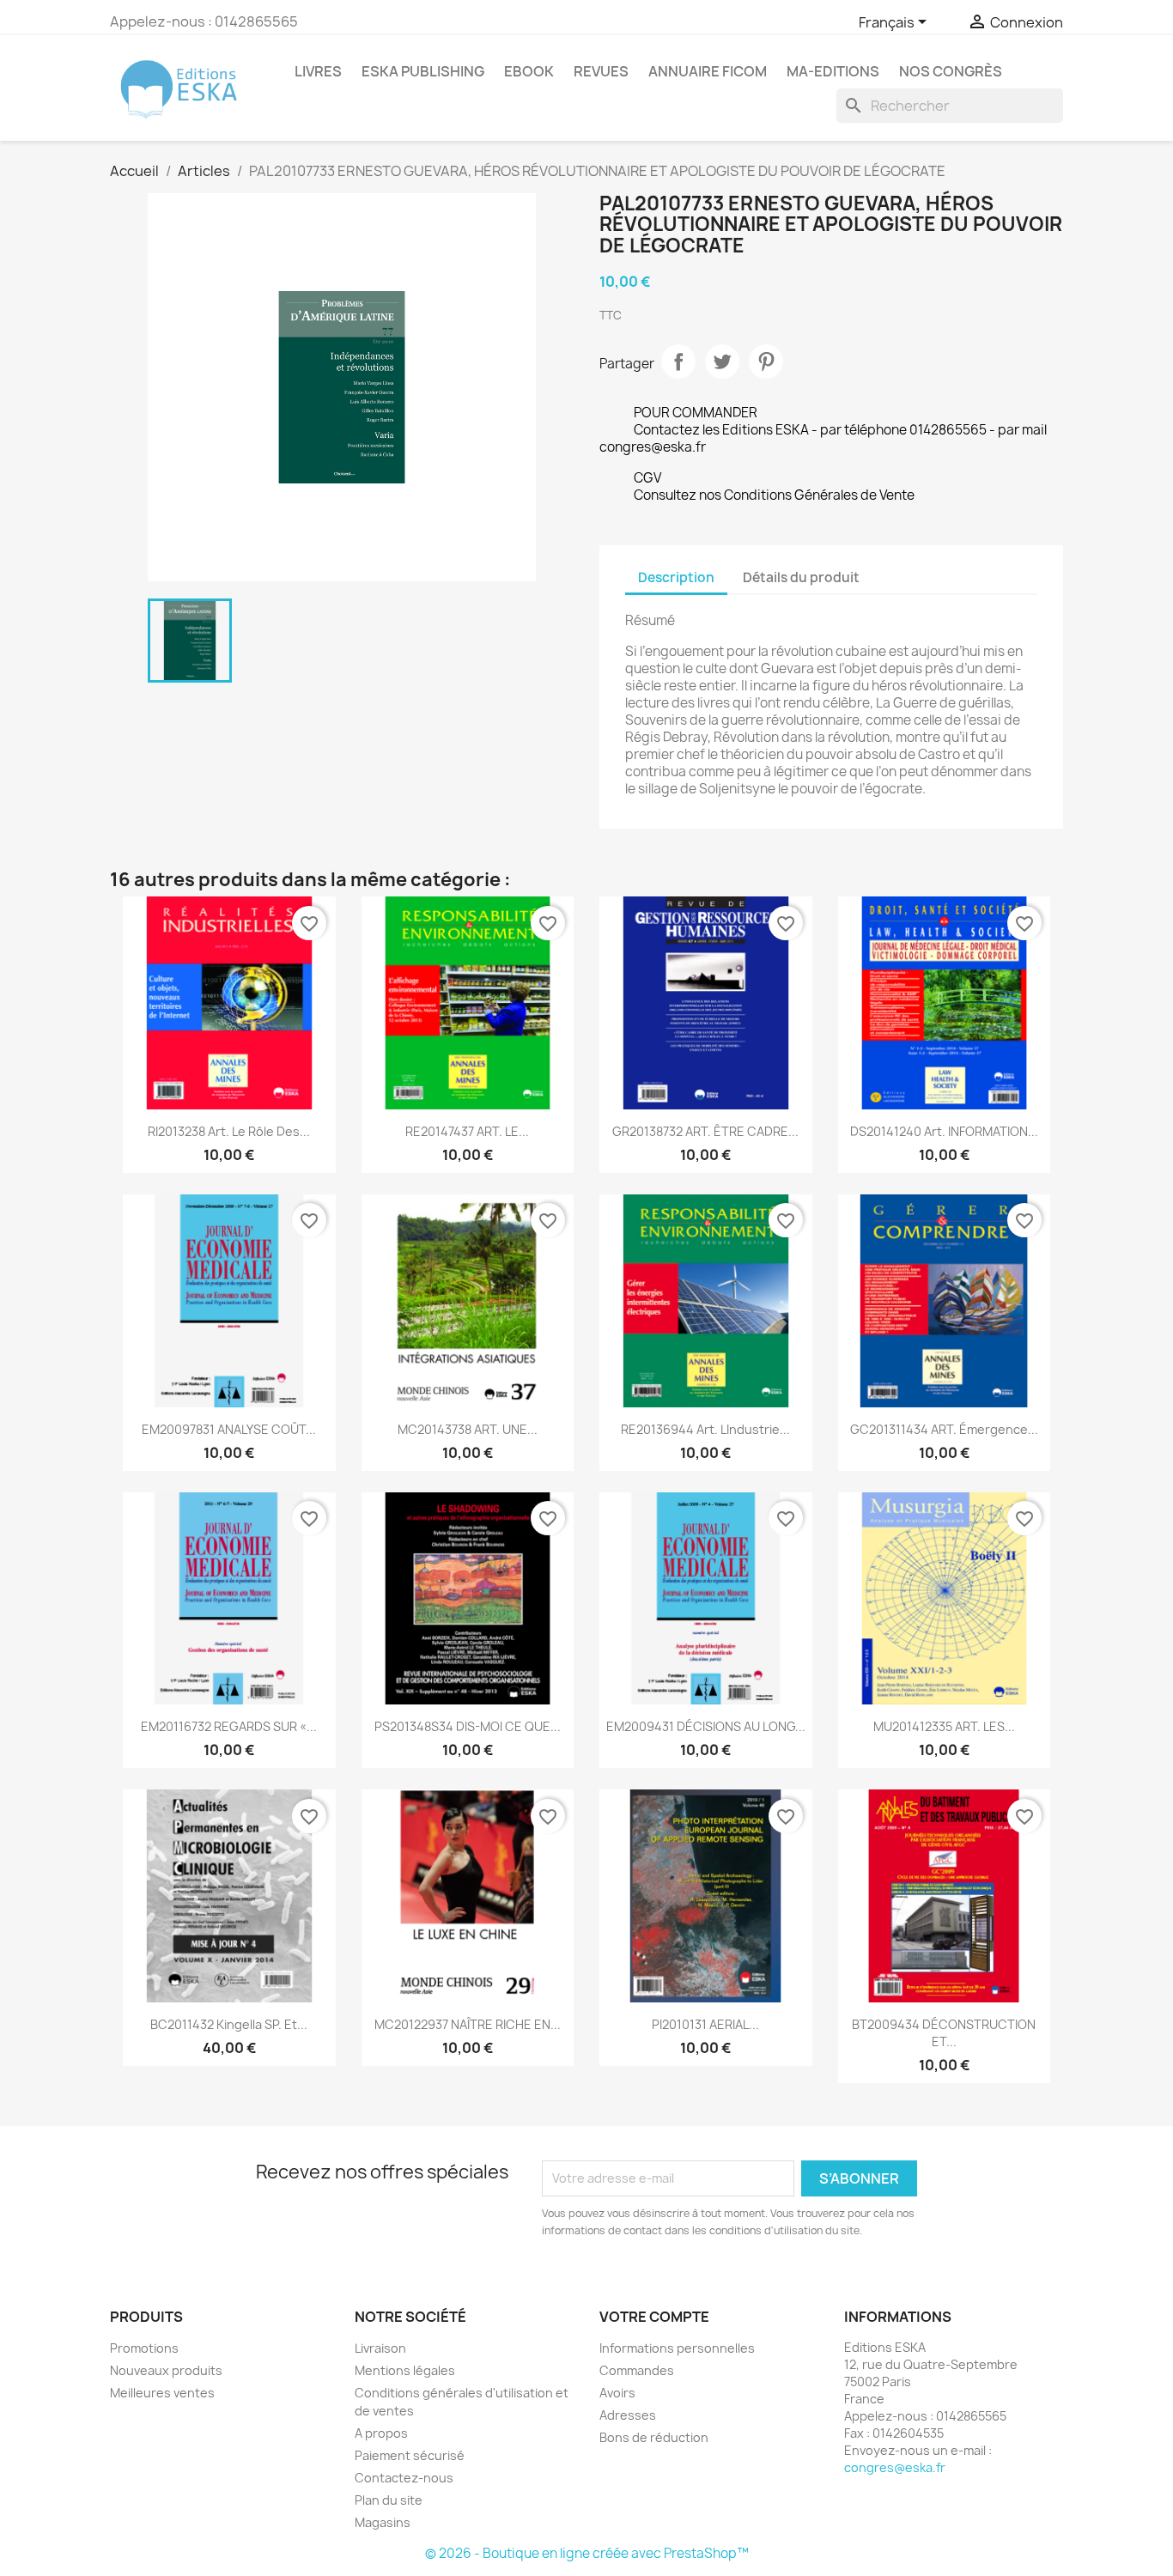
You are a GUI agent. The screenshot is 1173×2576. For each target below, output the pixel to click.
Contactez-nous (404, 2478)
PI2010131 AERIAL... (705, 2024)
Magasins (383, 2522)
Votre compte (654, 2317)
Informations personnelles (677, 2348)
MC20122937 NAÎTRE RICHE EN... (468, 2024)
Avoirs (617, 2393)
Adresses (628, 2415)
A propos (381, 2433)
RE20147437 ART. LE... (467, 1131)
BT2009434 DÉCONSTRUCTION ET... (944, 2033)
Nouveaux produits (166, 2370)
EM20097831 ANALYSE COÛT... (229, 1429)
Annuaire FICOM (708, 71)
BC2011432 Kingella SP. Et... (229, 2024)
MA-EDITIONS (833, 71)
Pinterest (766, 361)
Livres (318, 71)
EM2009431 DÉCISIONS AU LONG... (706, 1726)
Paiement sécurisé (410, 2455)
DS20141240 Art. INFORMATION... (944, 1131)
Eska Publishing (423, 71)
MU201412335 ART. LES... (944, 1726)
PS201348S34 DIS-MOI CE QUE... (468, 1726)
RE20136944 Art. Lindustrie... (705, 1429)
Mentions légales (405, 2370)
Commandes (637, 2370)
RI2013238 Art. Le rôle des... (229, 1131)
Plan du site (389, 2500)
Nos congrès (951, 71)
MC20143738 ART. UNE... (468, 1429)
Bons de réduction (654, 2437)
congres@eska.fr (895, 2467)
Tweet (722, 361)
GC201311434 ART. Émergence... (944, 1429)
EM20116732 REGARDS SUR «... (229, 1726)
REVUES (601, 71)
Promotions (144, 2348)
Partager (678, 361)
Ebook (529, 71)
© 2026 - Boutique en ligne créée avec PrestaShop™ (587, 2553)
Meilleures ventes (162, 2393)
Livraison (380, 2348)
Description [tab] (676, 577)
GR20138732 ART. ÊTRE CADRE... (705, 1131)
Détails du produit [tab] (801, 577)
